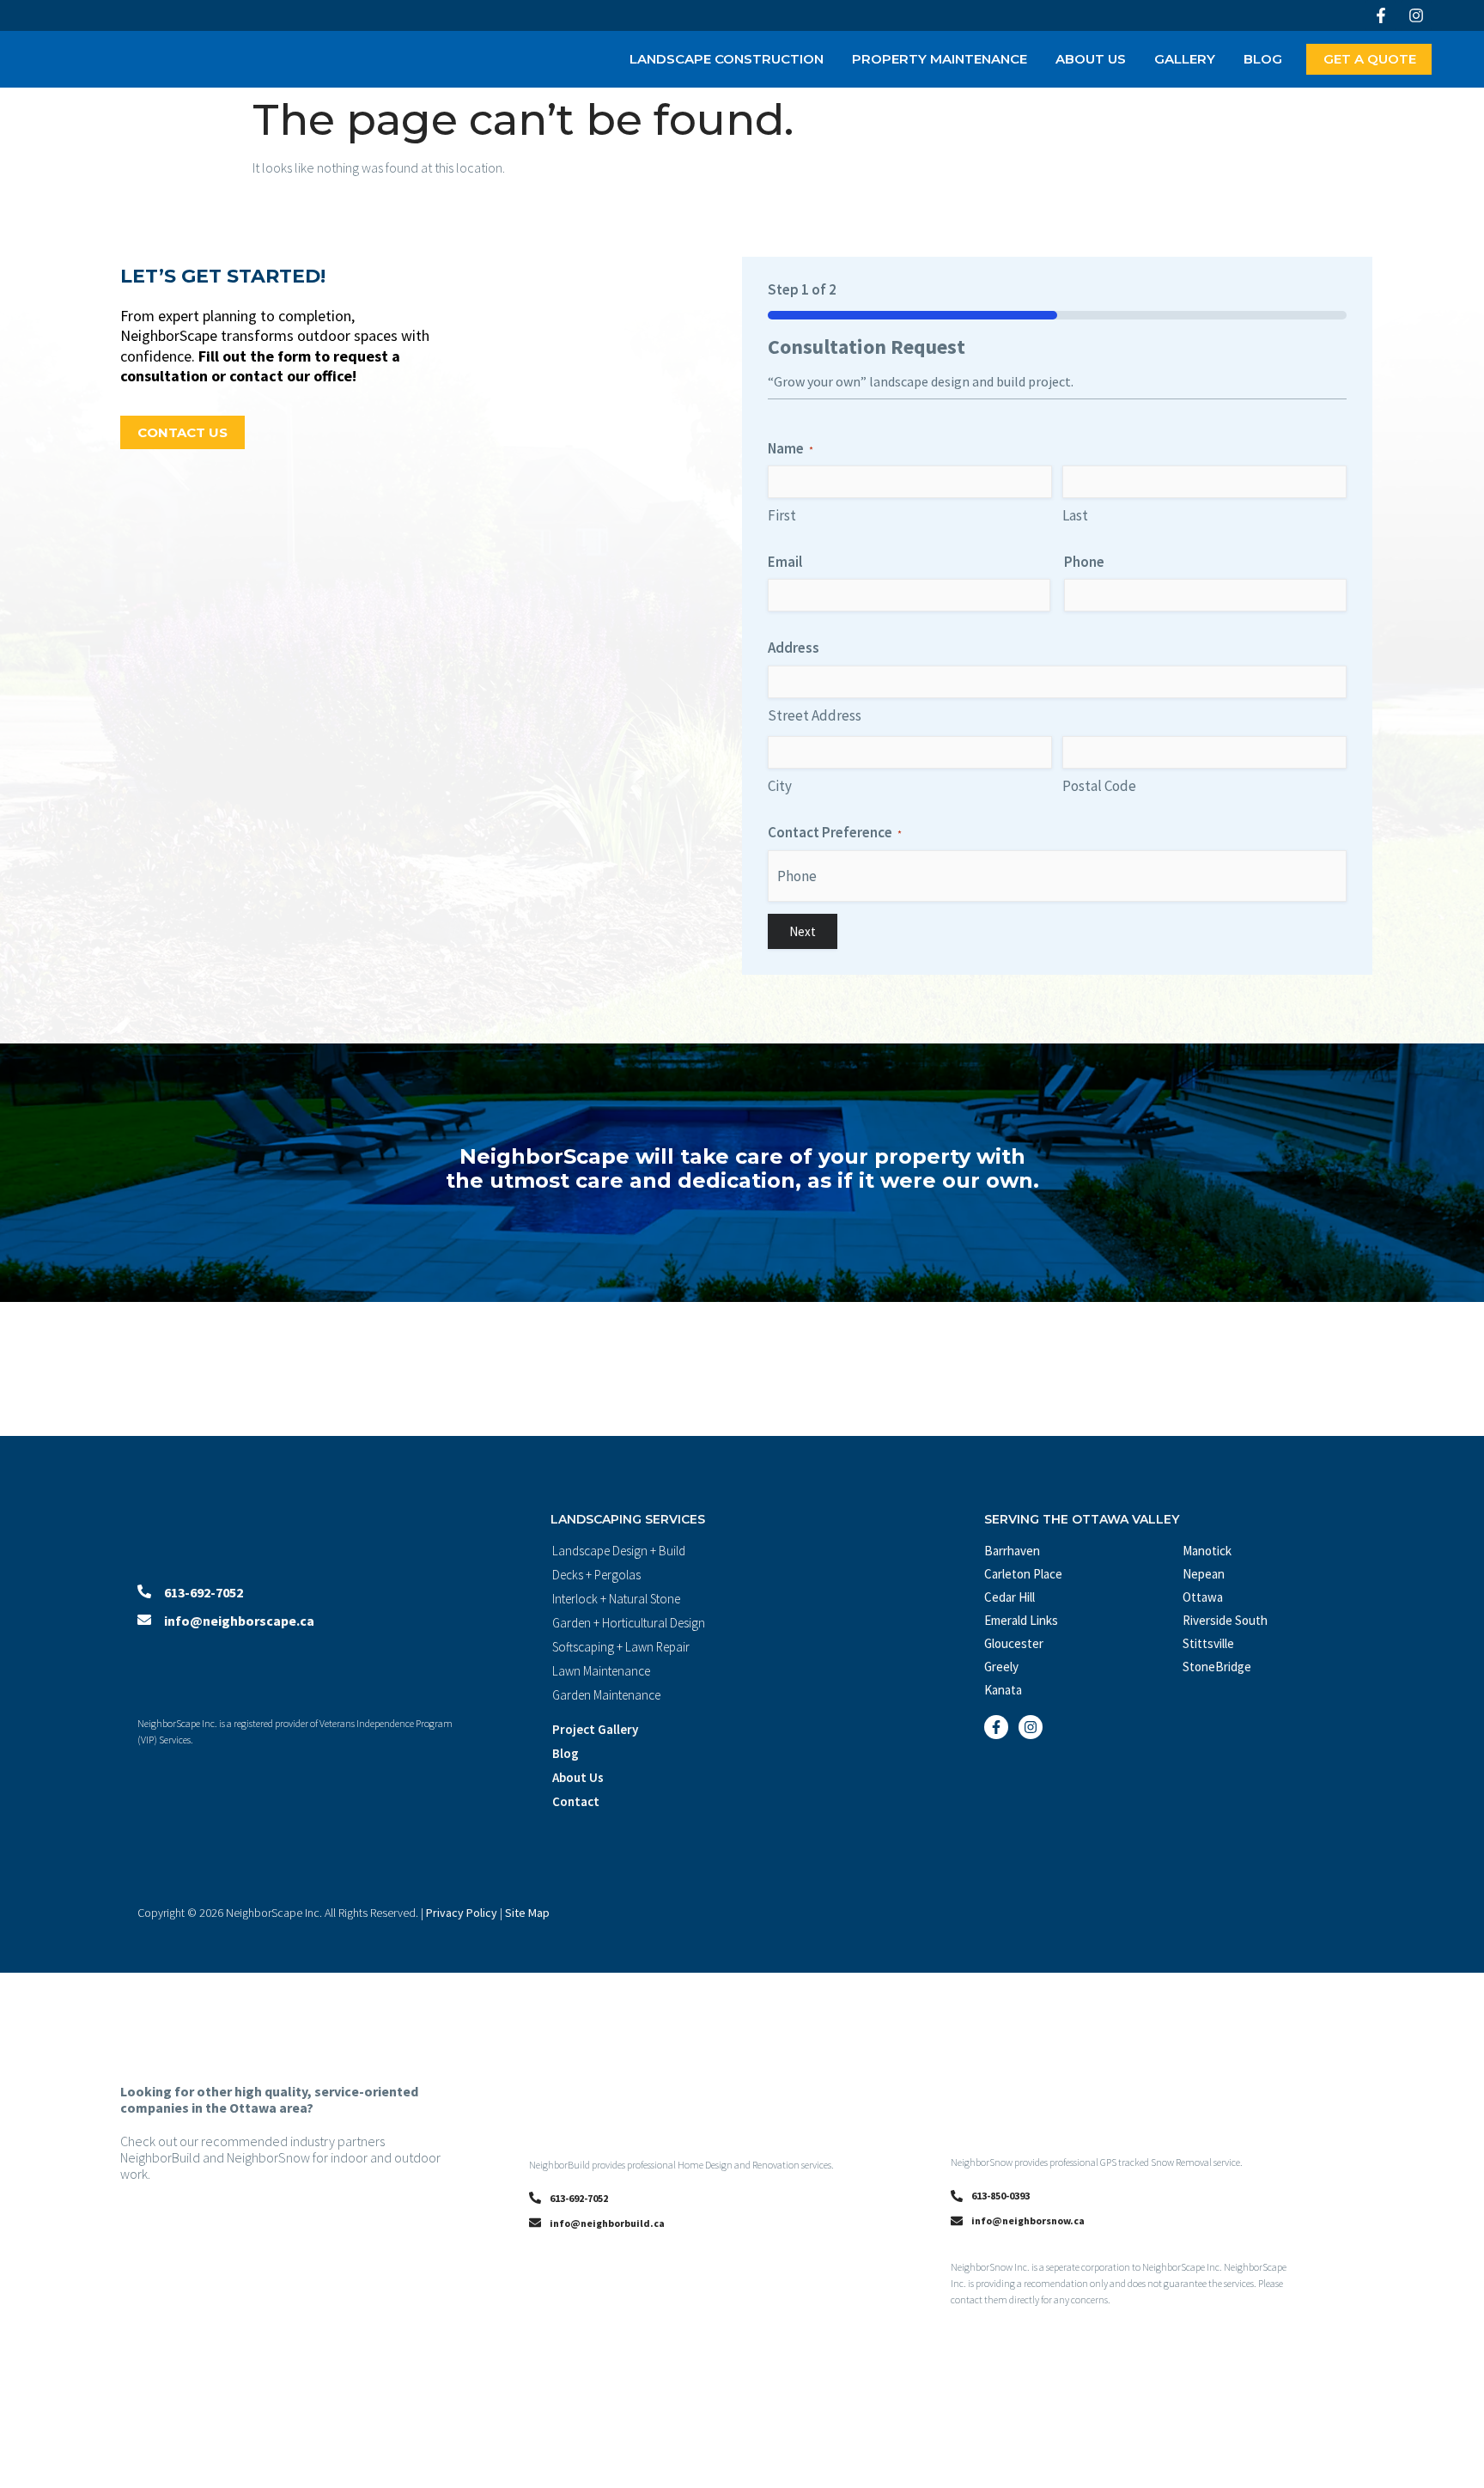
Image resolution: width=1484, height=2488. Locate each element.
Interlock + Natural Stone (616, 1599)
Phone (1084, 562)
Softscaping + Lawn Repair (621, 1647)
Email (785, 562)
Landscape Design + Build (619, 1551)
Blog (1263, 59)
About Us (1091, 59)
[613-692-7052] (144, 1591)
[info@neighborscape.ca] (144, 1620)
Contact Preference (835, 832)
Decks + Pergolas (596, 1575)
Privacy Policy (462, 1913)
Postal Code (1099, 786)
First (782, 515)
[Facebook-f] (1381, 15)
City (780, 786)
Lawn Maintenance (601, 1671)
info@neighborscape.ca (239, 1621)
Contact (576, 1801)
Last (1075, 515)
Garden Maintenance (606, 1695)
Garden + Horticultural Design (629, 1623)
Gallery (1185, 59)
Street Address (815, 715)
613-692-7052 (204, 1592)
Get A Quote (1370, 59)
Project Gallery (595, 1729)
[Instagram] (1416, 15)
